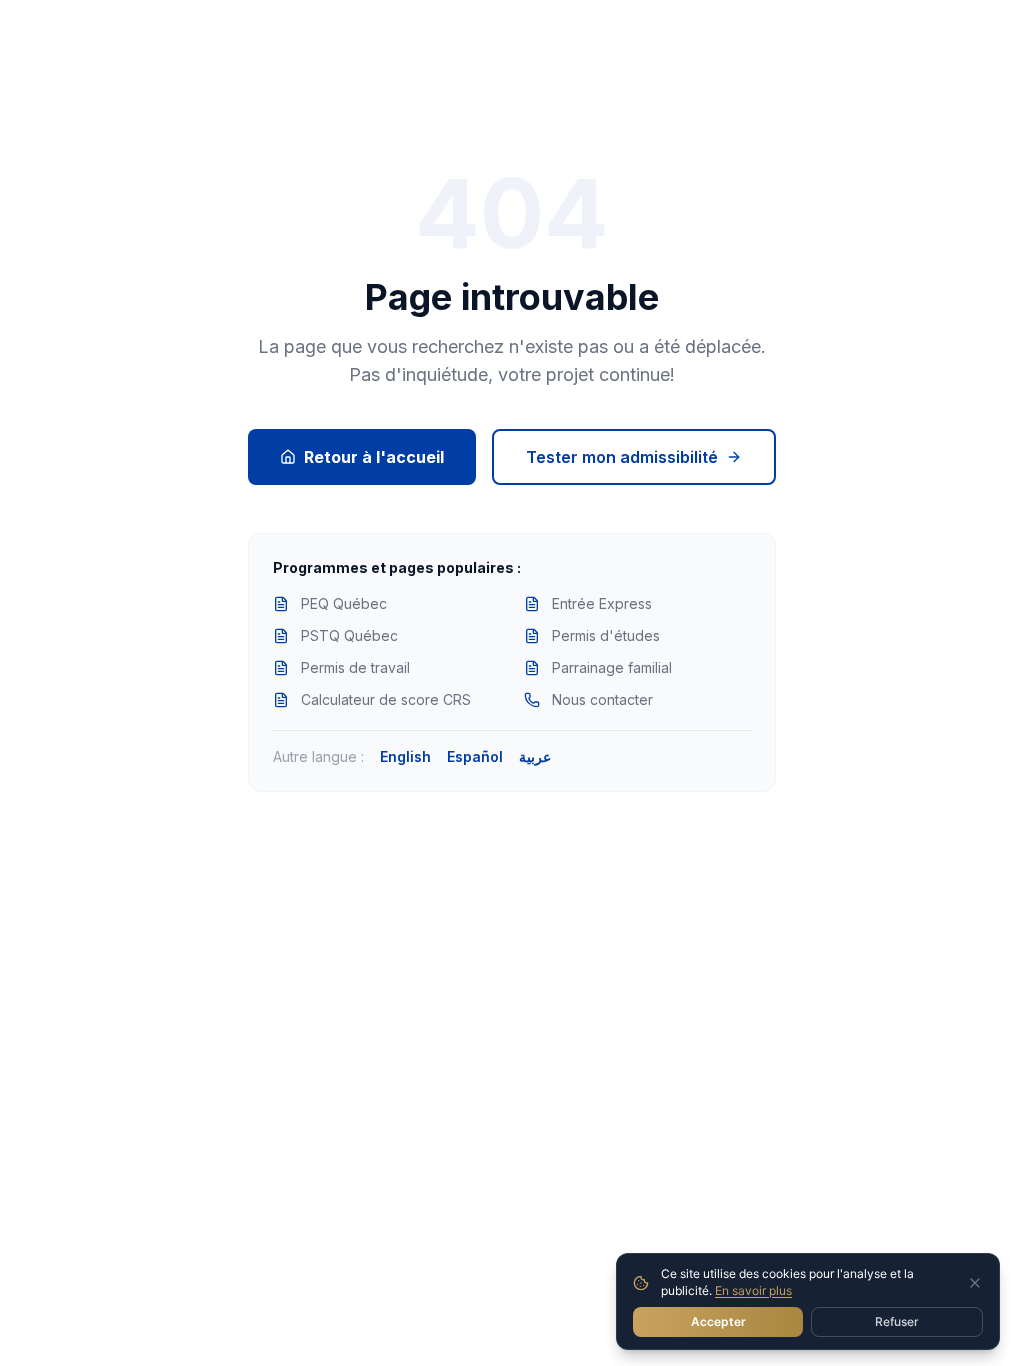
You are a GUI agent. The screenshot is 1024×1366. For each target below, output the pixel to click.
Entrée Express (602, 603)
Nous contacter (602, 699)
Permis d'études (606, 635)
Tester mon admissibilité (622, 457)
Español (475, 756)
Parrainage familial (612, 667)
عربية (535, 756)
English (405, 756)
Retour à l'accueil (374, 457)
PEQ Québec (344, 603)
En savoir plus (753, 1290)
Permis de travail (355, 667)
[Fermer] (975, 1283)
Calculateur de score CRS (386, 699)
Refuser (897, 1321)
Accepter (718, 1321)
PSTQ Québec (349, 635)
